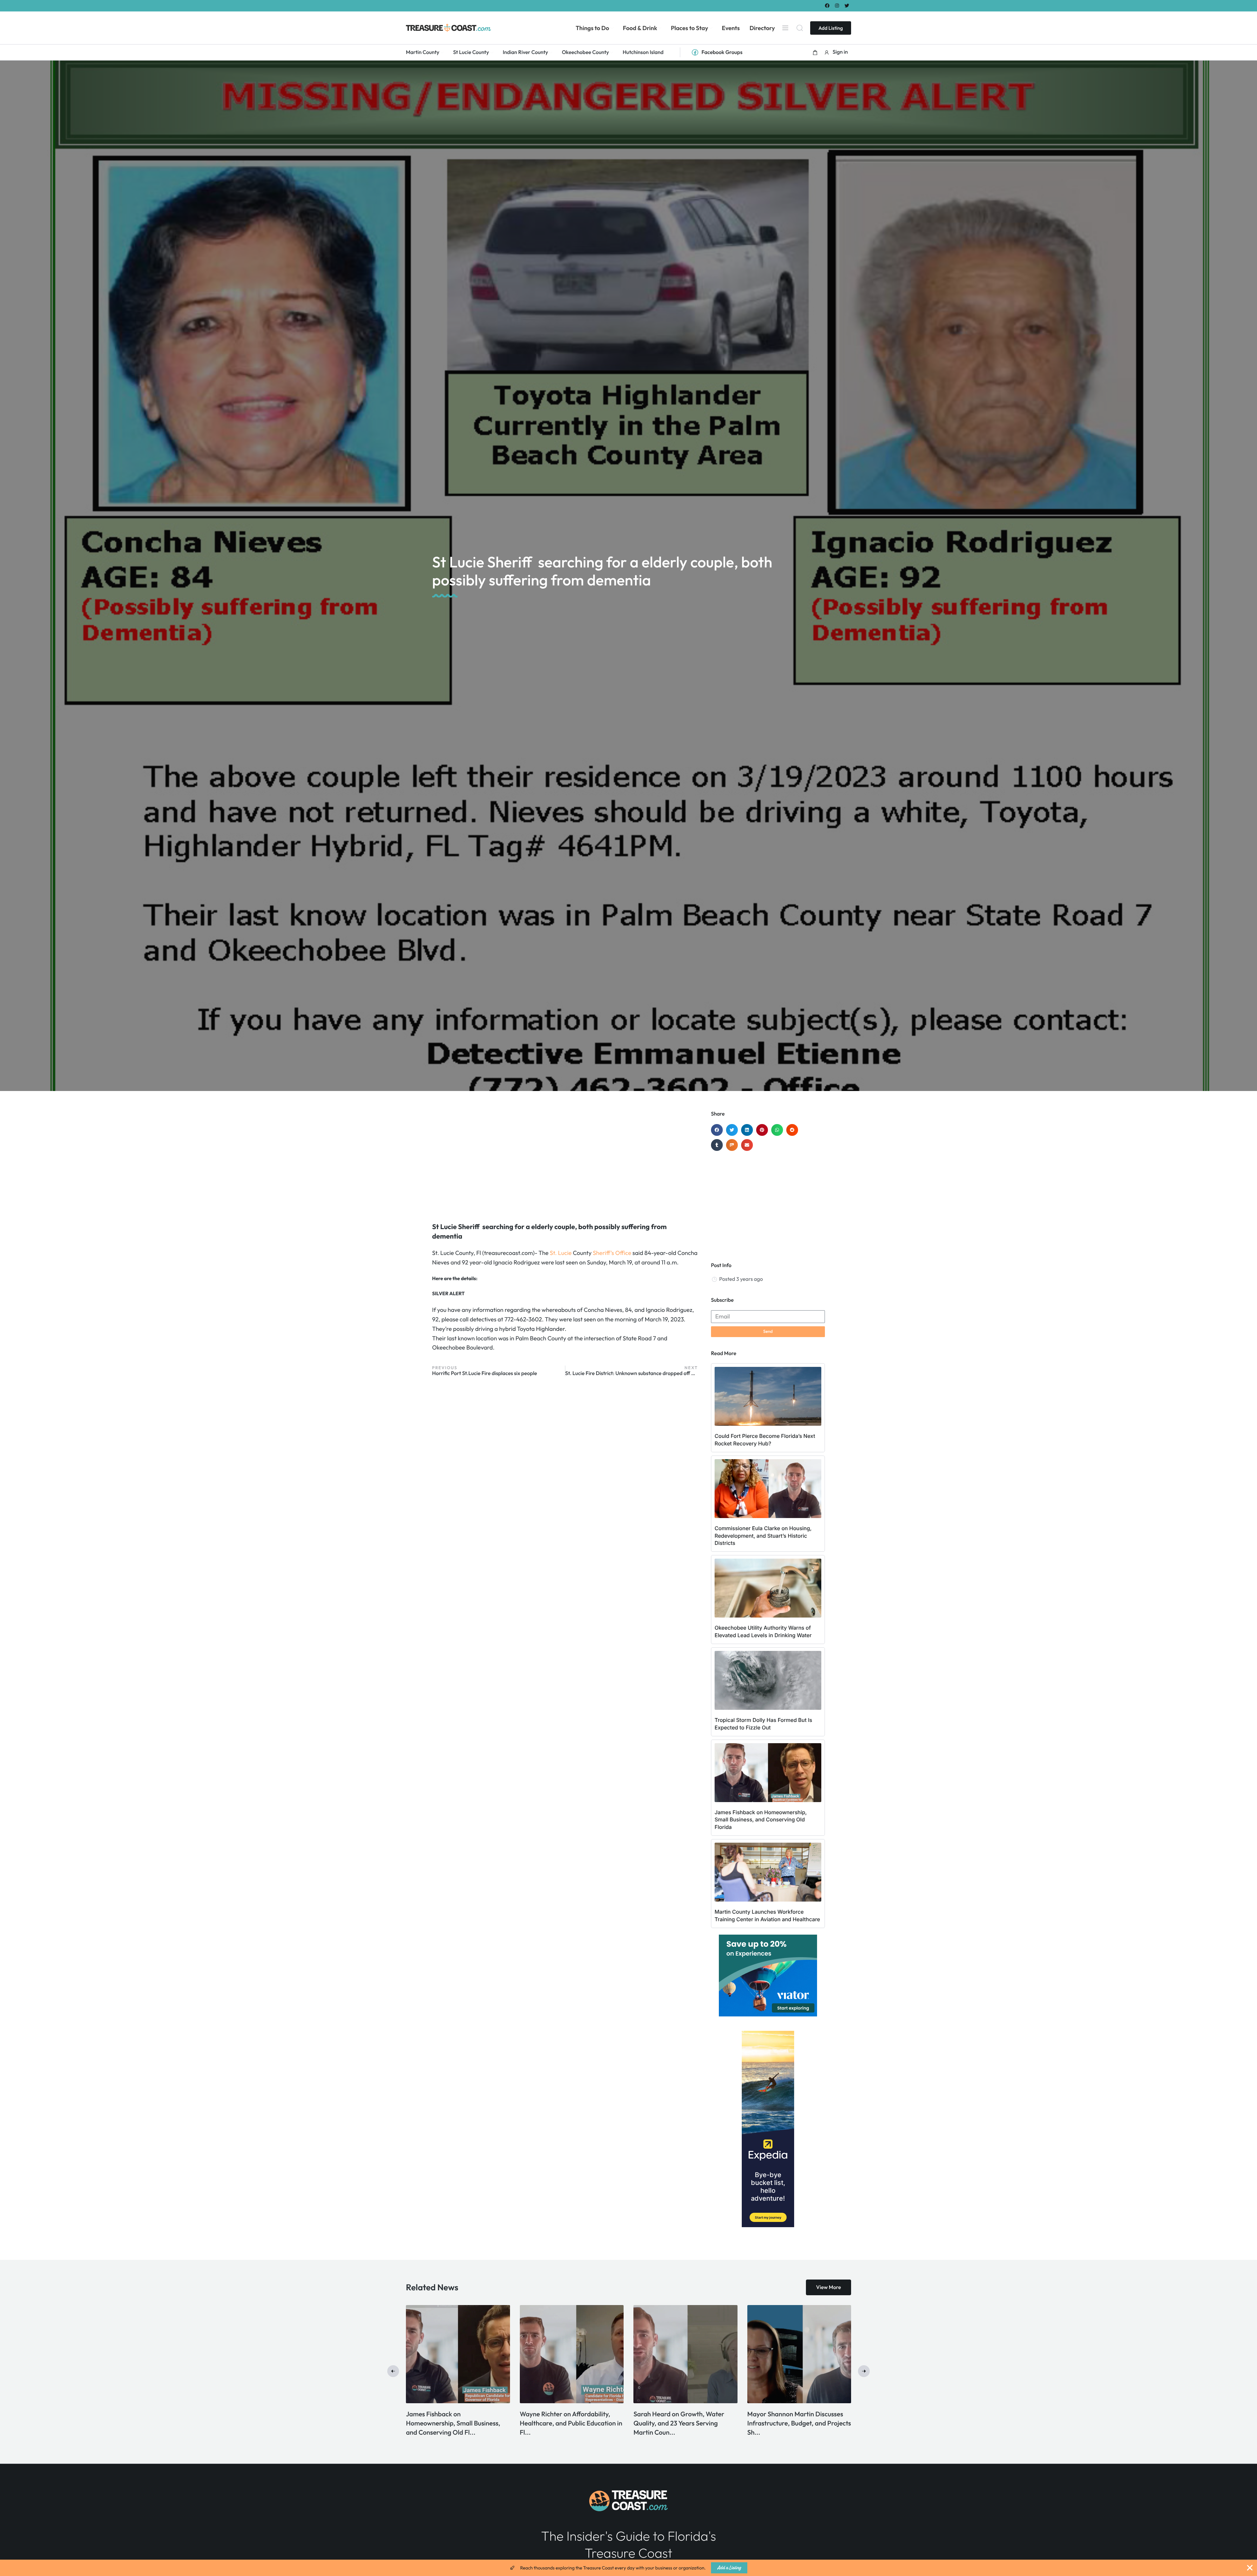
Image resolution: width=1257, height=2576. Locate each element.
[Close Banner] (1250, 2568)
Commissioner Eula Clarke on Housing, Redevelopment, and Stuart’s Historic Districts (763, 1536)
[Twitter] (847, 5)
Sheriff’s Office (611, 1253)
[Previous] (393, 2371)
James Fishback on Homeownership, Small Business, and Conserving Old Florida (761, 1820)
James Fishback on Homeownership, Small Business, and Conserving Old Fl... (681, 2423)
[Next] (864, 2371)
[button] (815, 52)
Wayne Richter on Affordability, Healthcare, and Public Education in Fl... (799, 2423)
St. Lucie (560, 1253)
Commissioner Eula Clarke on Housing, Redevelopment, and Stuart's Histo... (563, 2423)
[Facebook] (827, 5)
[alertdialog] (628, 2568)
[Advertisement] (565, 1163)
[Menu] (785, 28)
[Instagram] (837, 5)
